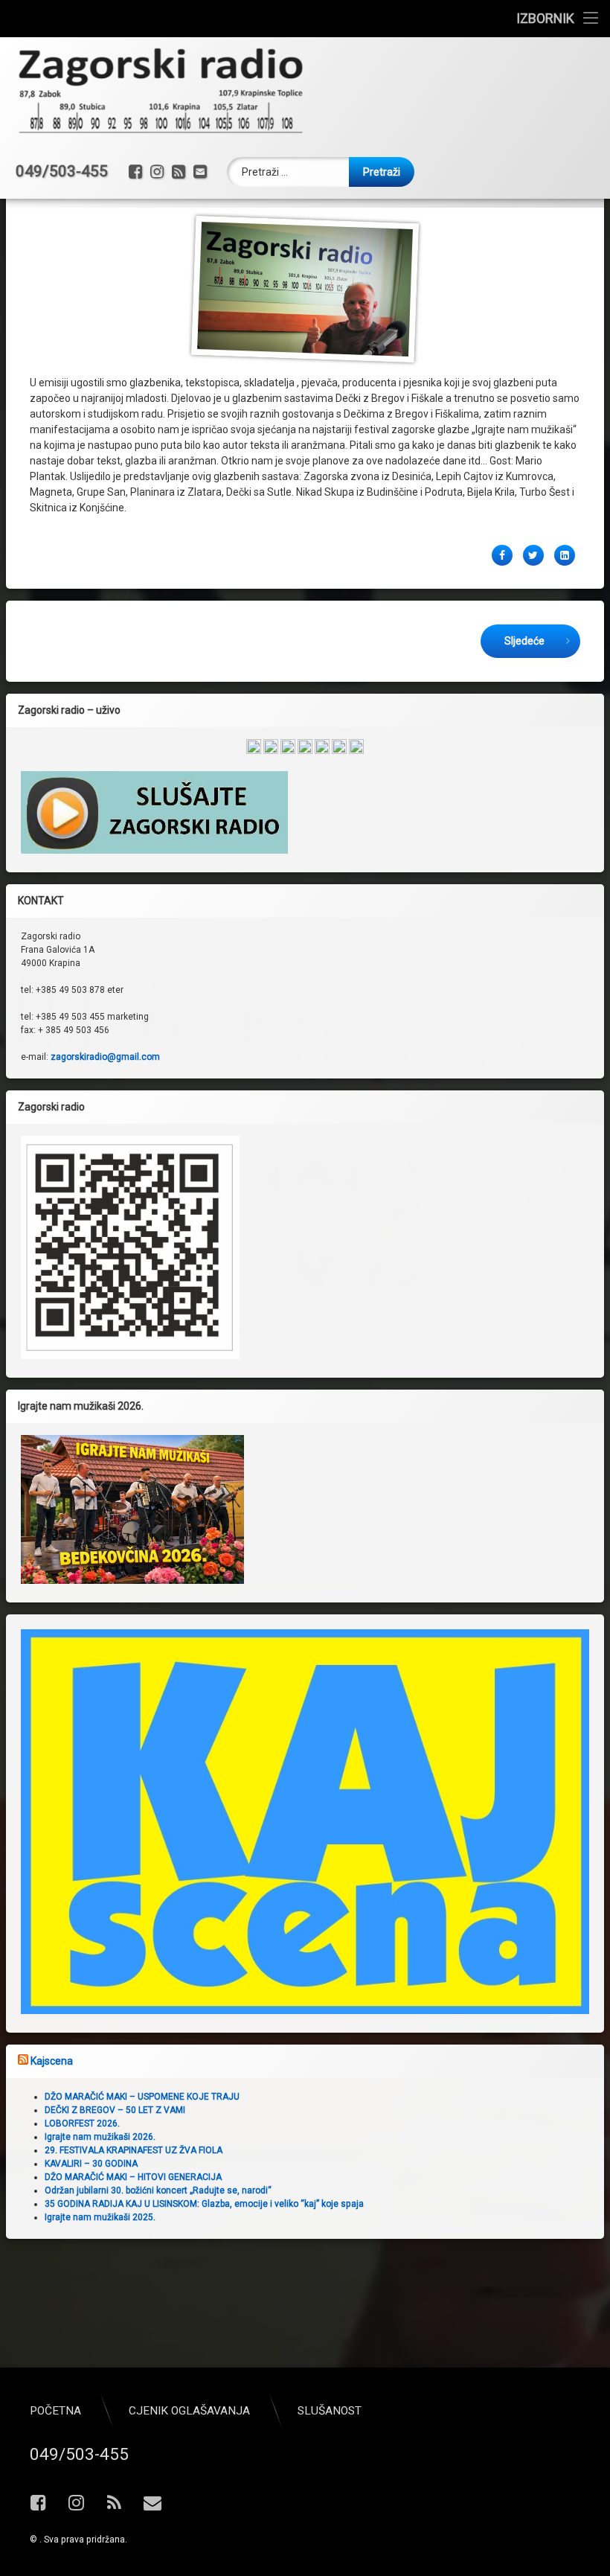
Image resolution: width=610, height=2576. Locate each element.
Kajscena (52, 2061)
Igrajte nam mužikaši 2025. (100, 2217)
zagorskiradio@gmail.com (105, 1057)
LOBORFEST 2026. (82, 2123)
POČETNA (55, 2411)
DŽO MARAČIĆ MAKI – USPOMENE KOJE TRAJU (142, 2097)
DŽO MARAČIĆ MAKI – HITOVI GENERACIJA (133, 2177)
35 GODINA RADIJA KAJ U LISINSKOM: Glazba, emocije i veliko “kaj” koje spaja (204, 2204)
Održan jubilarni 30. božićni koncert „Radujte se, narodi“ (158, 2190)
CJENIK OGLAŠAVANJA (189, 2411)
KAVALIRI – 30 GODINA (91, 2164)
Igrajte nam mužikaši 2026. (100, 2137)
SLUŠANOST (330, 2411)
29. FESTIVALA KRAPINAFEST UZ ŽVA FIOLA (134, 2150)
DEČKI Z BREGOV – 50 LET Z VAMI (115, 2110)
